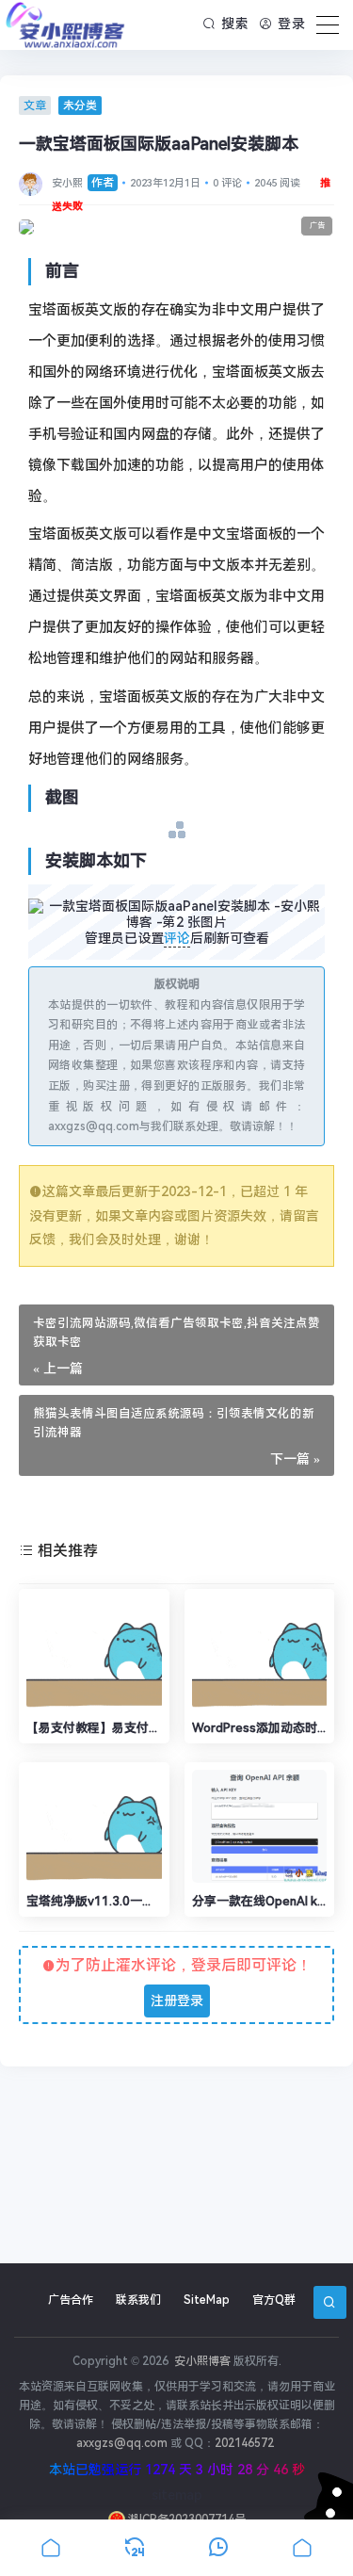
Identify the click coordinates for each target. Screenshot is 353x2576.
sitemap (177, 2495)
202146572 (244, 2443)
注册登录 (177, 2001)
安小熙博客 (201, 2361)
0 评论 (227, 183)
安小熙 (83, 183)
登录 (289, 24)
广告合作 (71, 2300)
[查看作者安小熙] (31, 183)
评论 (177, 938)
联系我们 (138, 2300)
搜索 (235, 24)
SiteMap (207, 2300)
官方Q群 (274, 2300)
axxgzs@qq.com (122, 2443)
